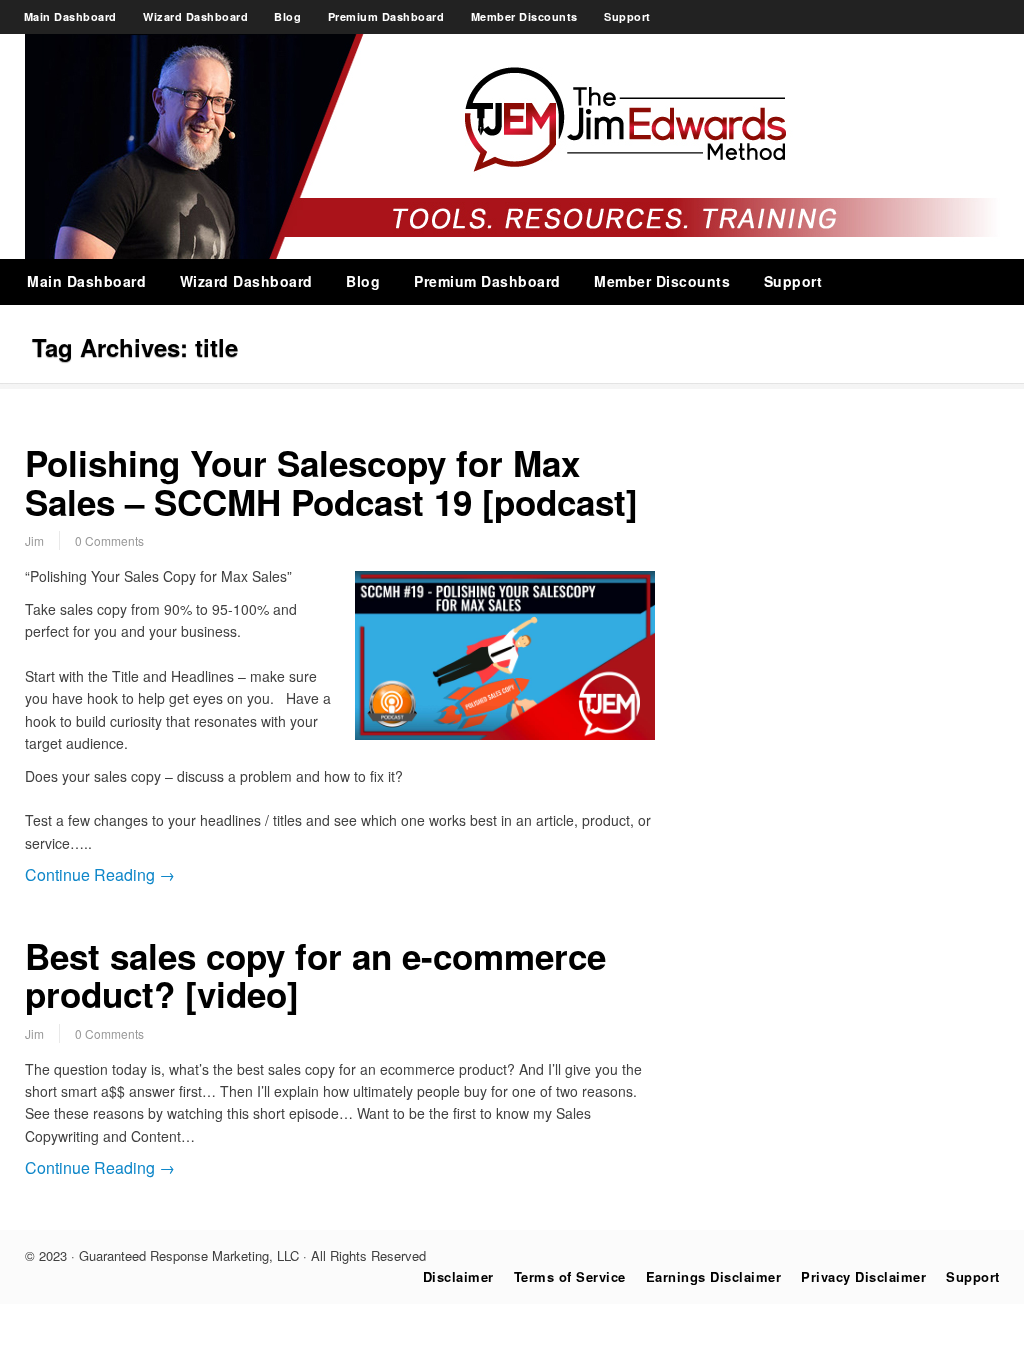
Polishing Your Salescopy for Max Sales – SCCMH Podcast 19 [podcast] (331, 482)
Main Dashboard (70, 16)
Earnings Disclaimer (714, 1276)
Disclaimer (458, 1276)
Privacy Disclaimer (863, 1276)
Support (627, 16)
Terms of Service (570, 1276)
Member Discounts (524, 16)
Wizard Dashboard (195, 16)
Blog (287, 16)
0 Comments (109, 540)
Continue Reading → (100, 874)
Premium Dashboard (386, 16)
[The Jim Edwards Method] (512, 253)
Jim (34, 540)
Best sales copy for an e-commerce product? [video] (315, 975)
